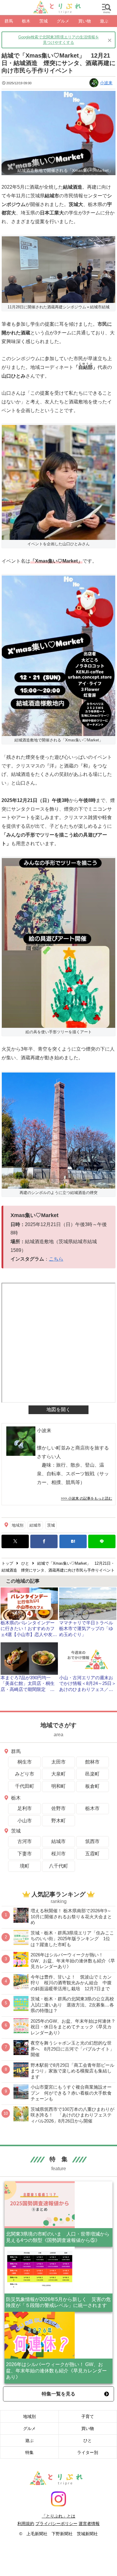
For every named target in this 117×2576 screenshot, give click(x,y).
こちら (56, 1259)
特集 (29, 2452)
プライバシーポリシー (56, 2524)
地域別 (18, 1525)
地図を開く (58, 1409)
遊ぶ (29, 2440)
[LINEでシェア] (102, 1541)
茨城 (51, 1525)
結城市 (35, 1525)
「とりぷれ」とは (58, 2516)
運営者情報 (89, 2524)
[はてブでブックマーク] (73, 1541)
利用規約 (26, 2524)
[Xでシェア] (15, 1541)
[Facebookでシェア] (44, 1541)
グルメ (29, 2428)
